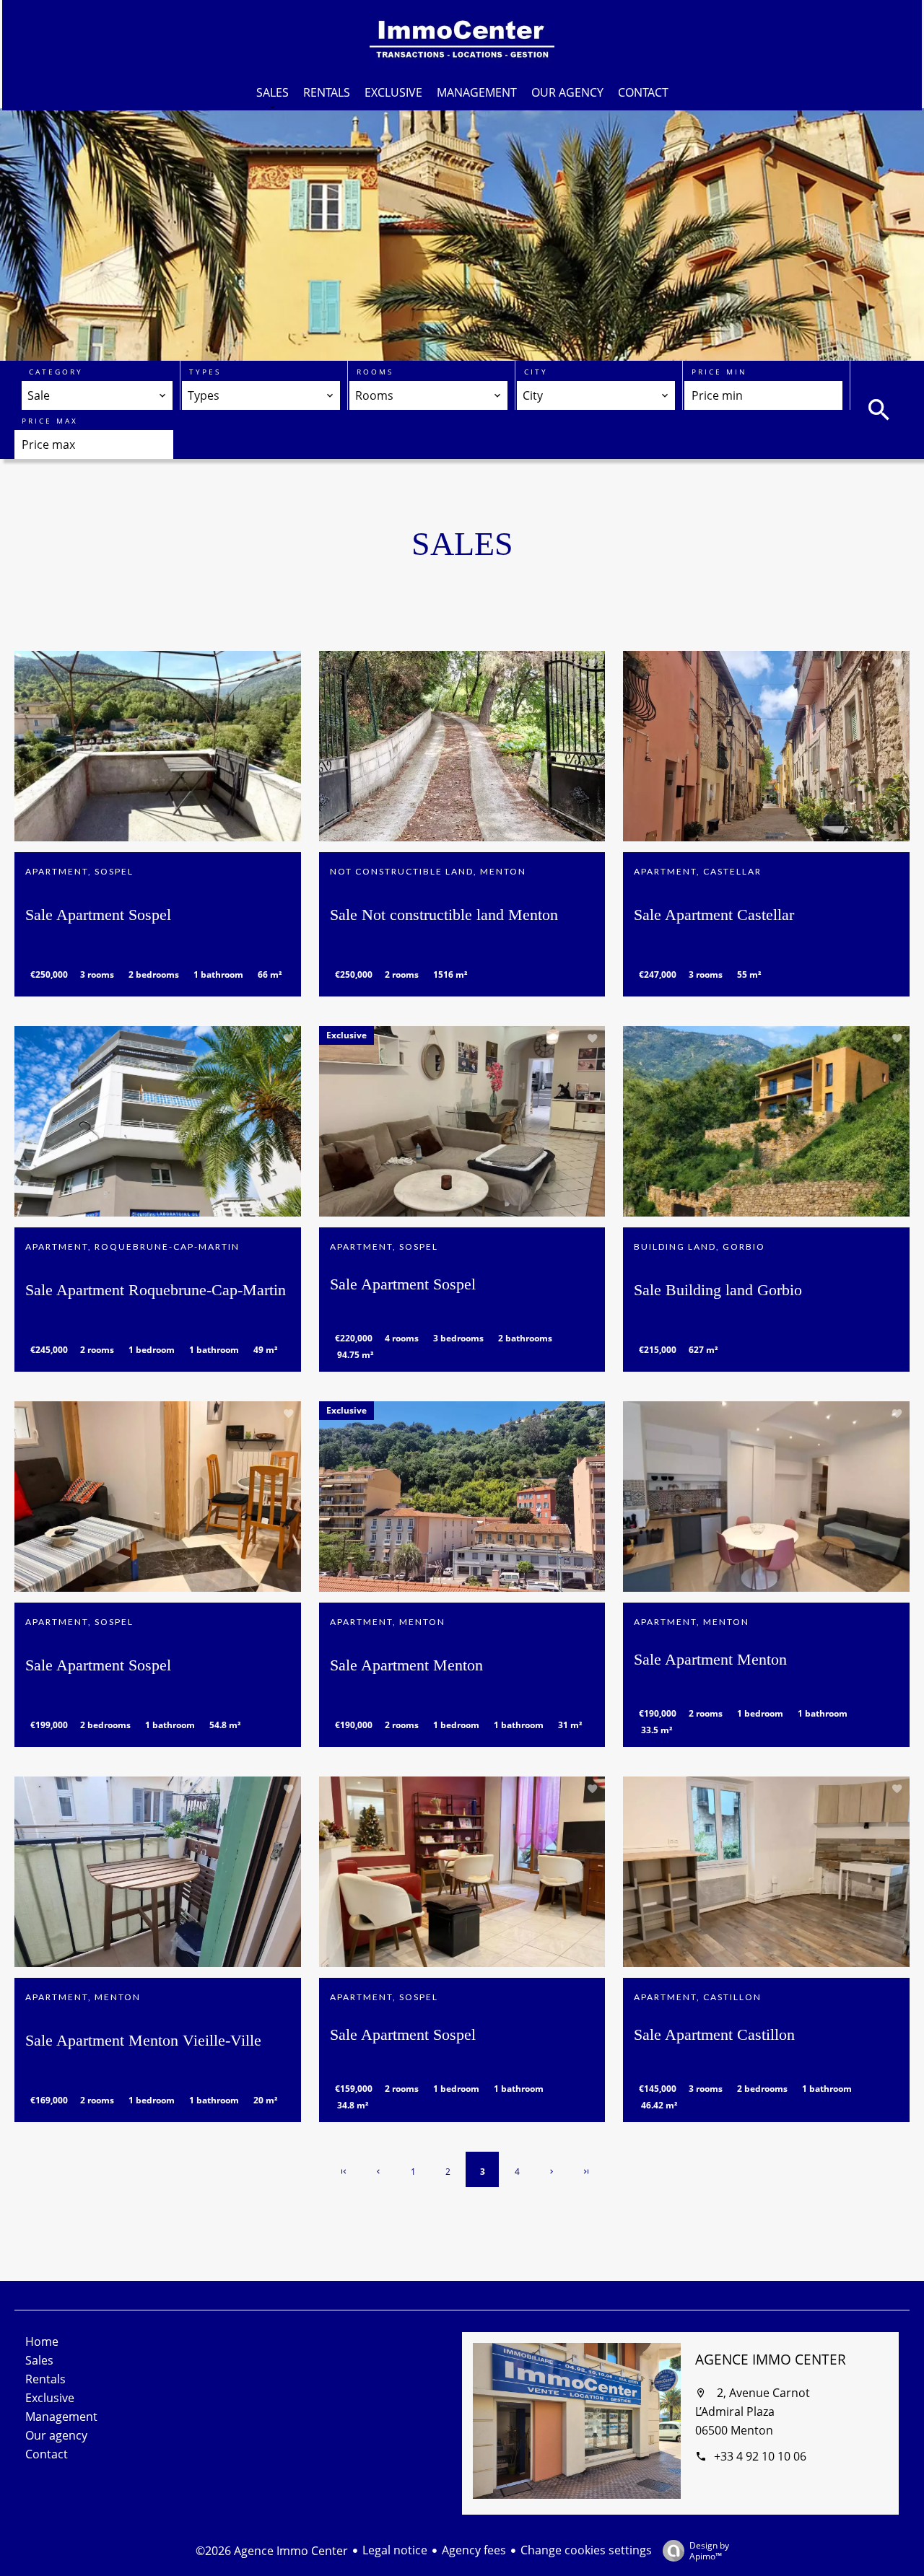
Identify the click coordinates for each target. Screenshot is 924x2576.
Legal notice (395, 2550)
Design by (709, 2550)
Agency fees (474, 2550)
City (536, 372)
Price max (50, 421)
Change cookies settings (586, 2550)
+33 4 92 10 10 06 (760, 2456)
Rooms (375, 372)
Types (205, 372)
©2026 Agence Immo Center (272, 2551)
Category (56, 372)
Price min (719, 372)
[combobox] (97, 395)
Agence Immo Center (771, 2360)
